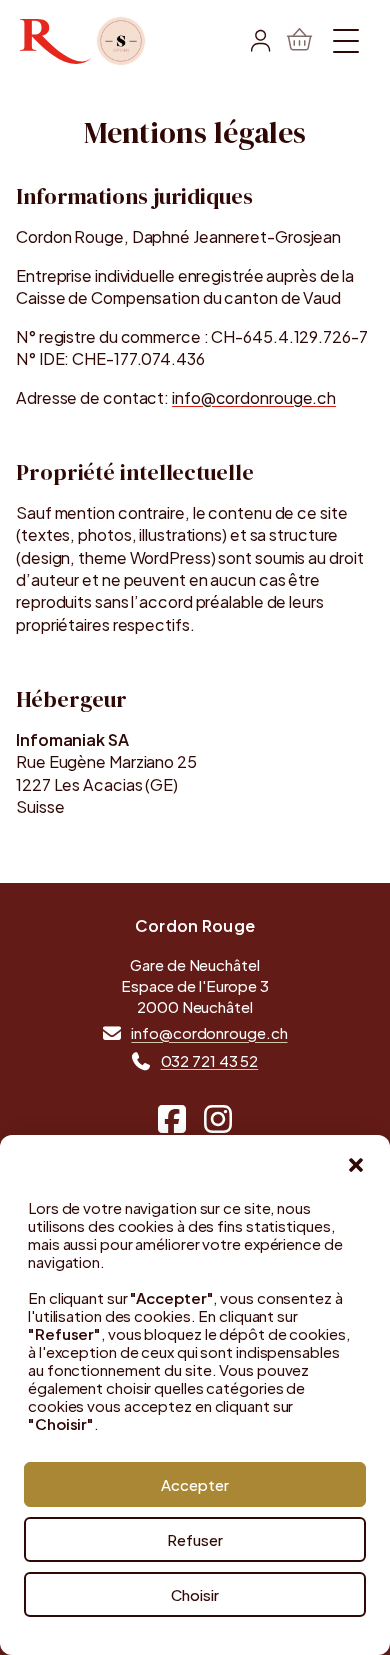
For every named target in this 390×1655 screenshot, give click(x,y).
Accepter (195, 1484)
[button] (356, 1165)
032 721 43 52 (210, 1060)
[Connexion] (260, 41)
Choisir (195, 1594)
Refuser (195, 1539)
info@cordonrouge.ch (254, 397)
